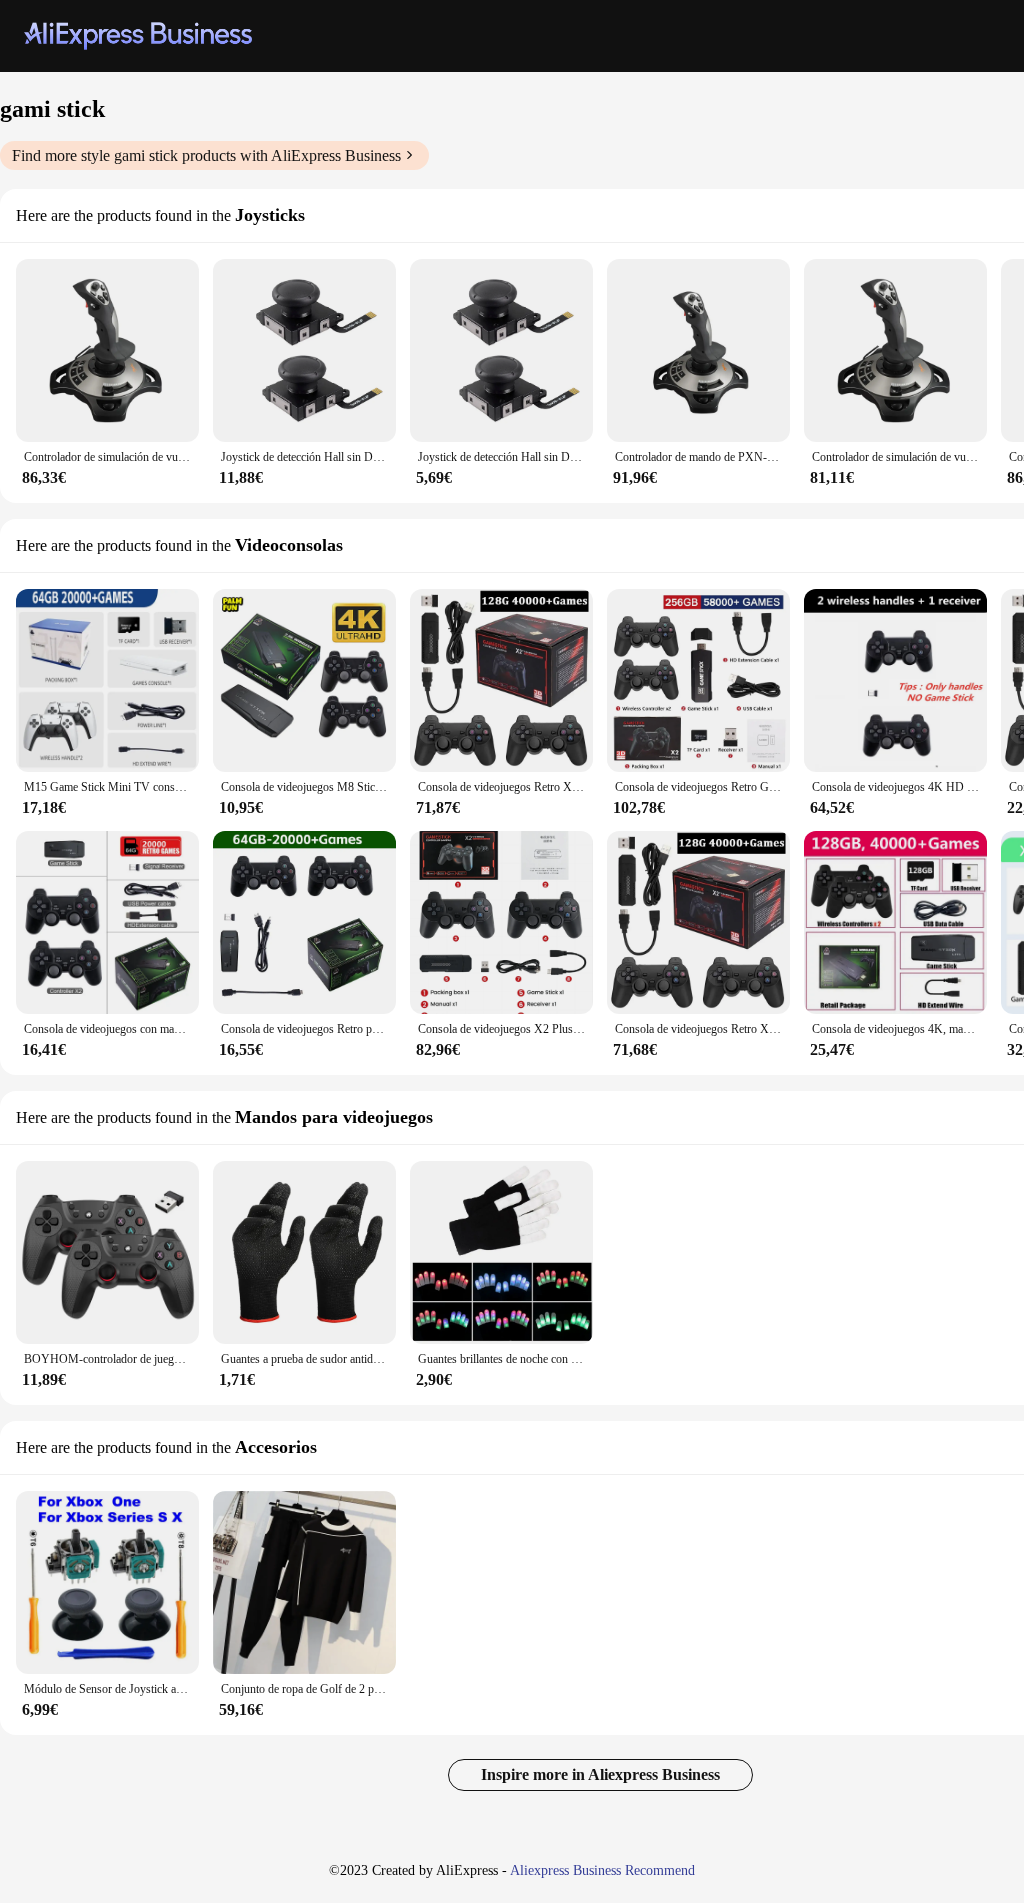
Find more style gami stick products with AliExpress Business (206, 155)
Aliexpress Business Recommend (602, 1870)
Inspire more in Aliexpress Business (600, 1774)
